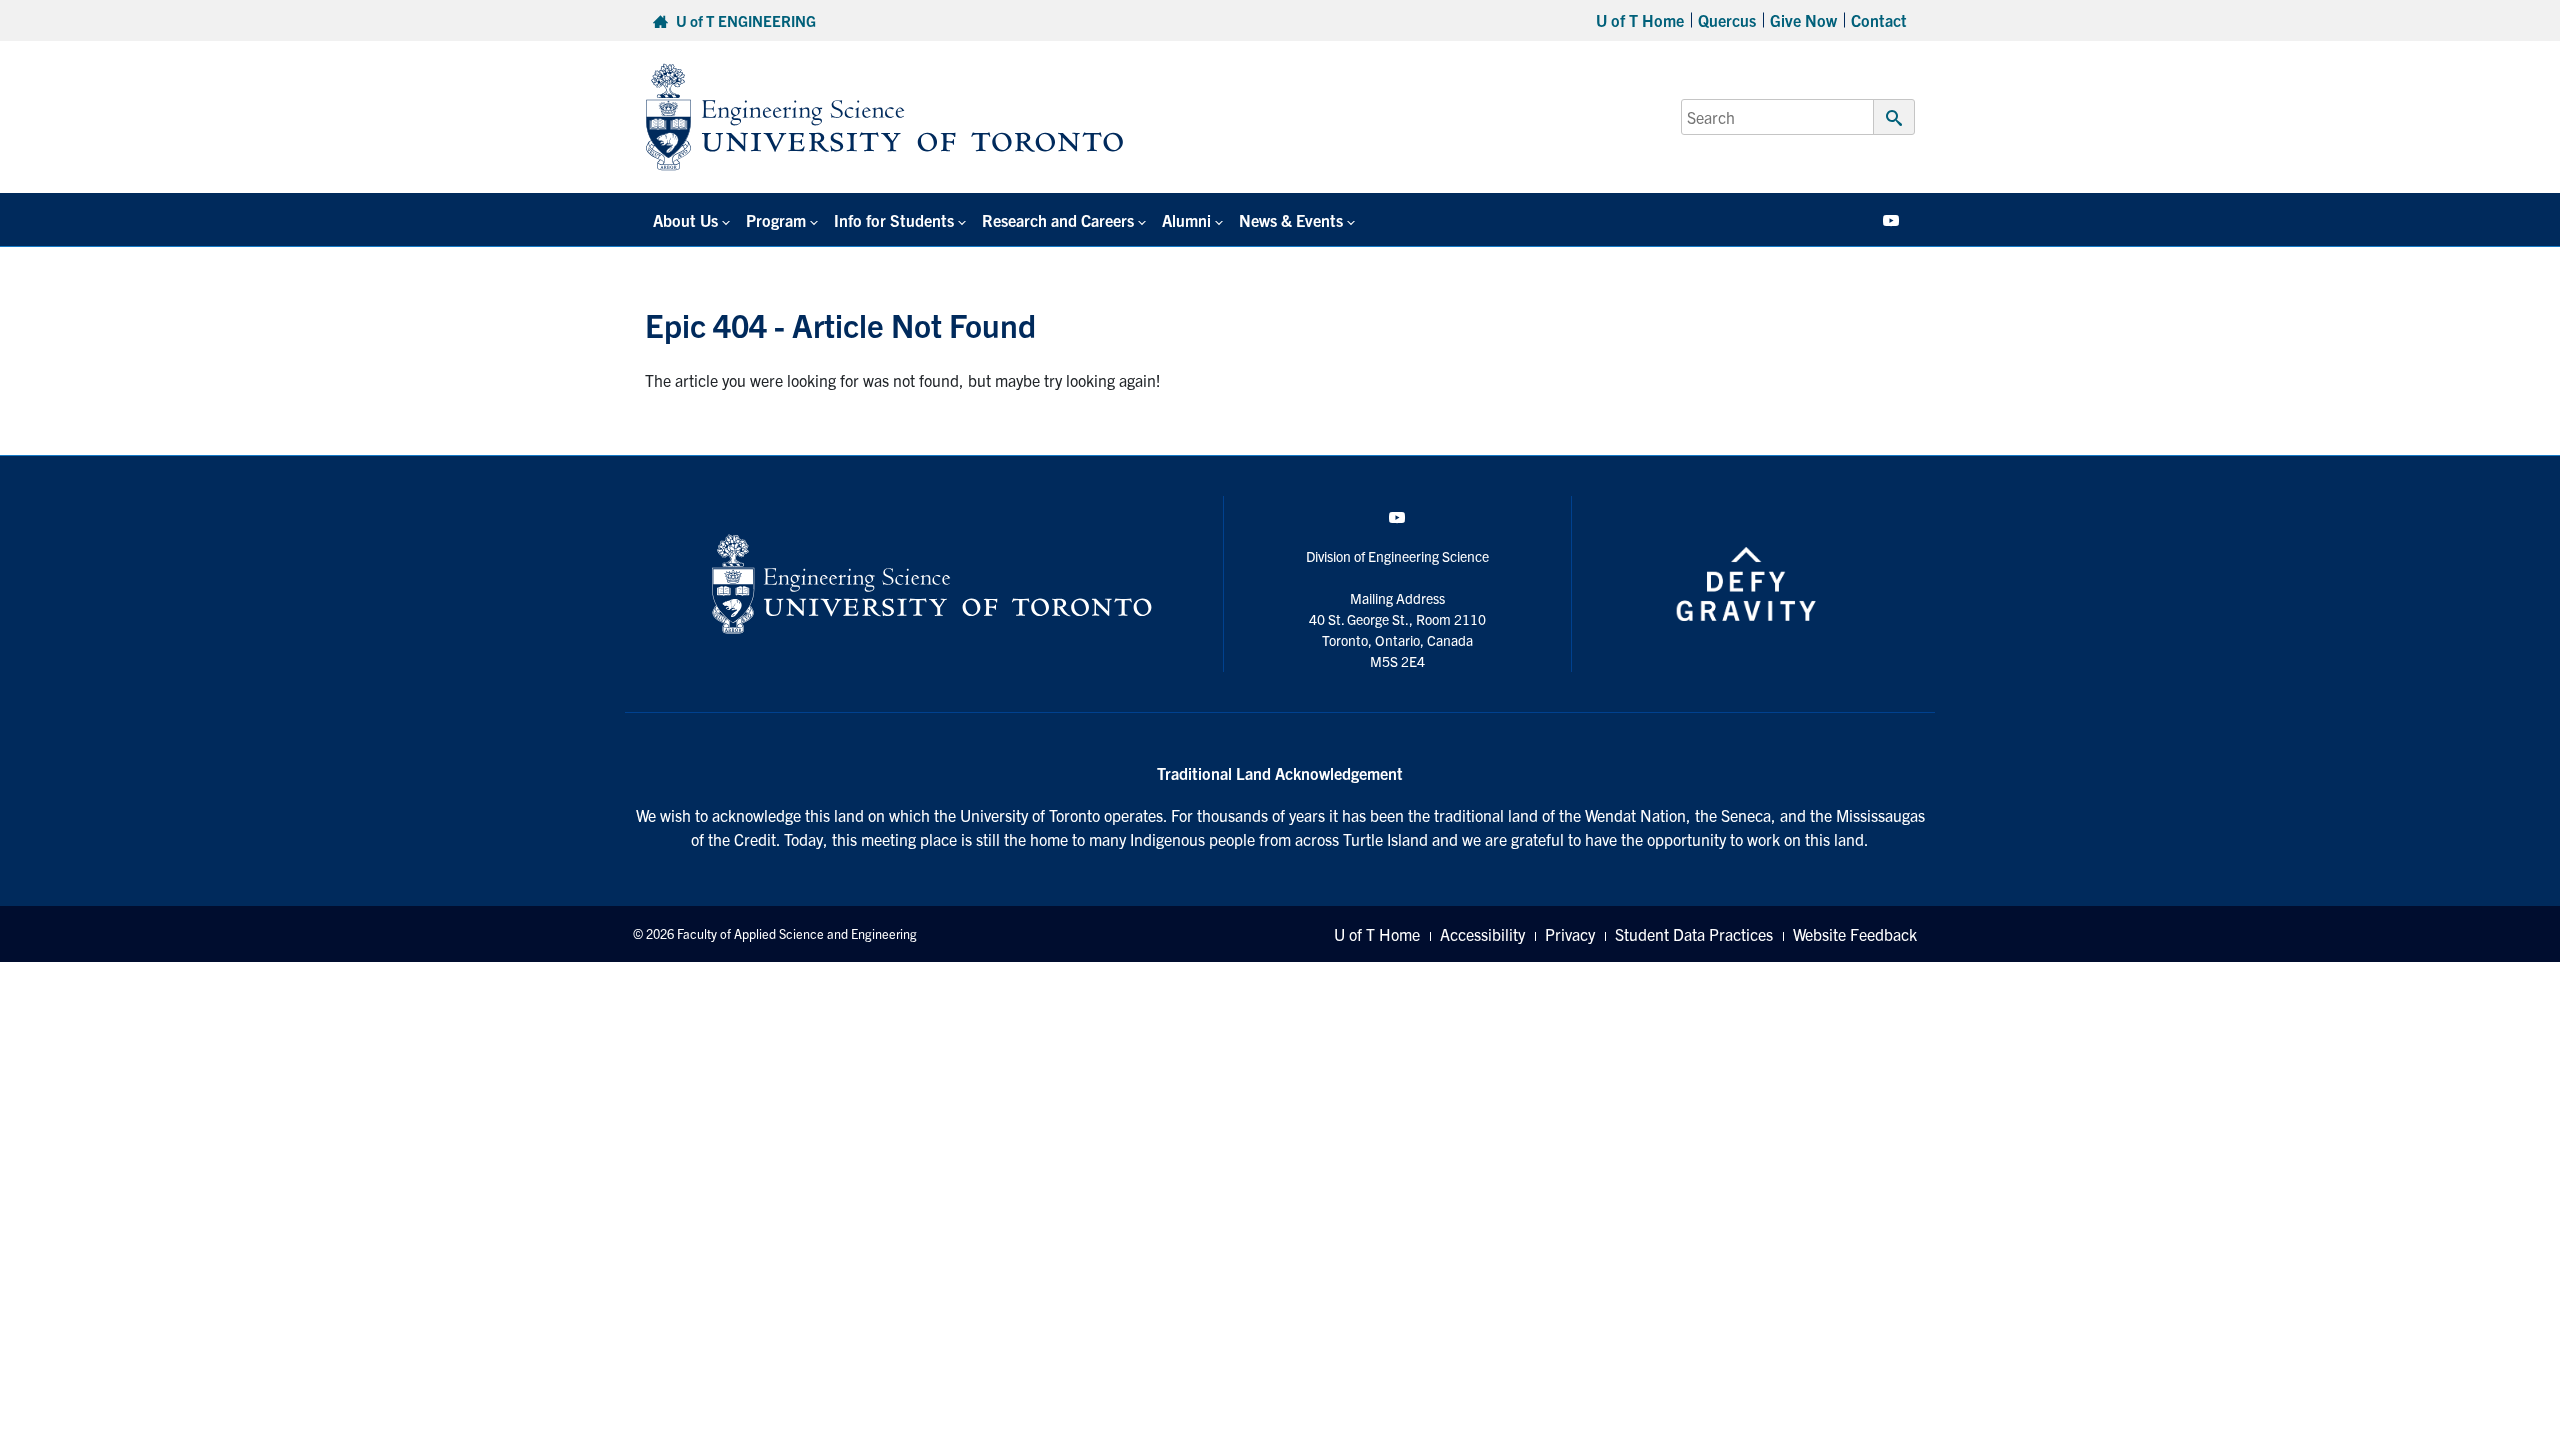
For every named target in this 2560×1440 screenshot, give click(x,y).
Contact (1879, 20)
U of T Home (1640, 20)
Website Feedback (1855, 934)
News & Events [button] (1291, 220)
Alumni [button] (1186, 220)
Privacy (1570, 934)
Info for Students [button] (894, 220)
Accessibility (1482, 934)
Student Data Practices (1694, 934)
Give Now (1803, 20)
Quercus (1727, 20)
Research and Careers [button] (1058, 220)
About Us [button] (685, 220)
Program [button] (776, 220)
